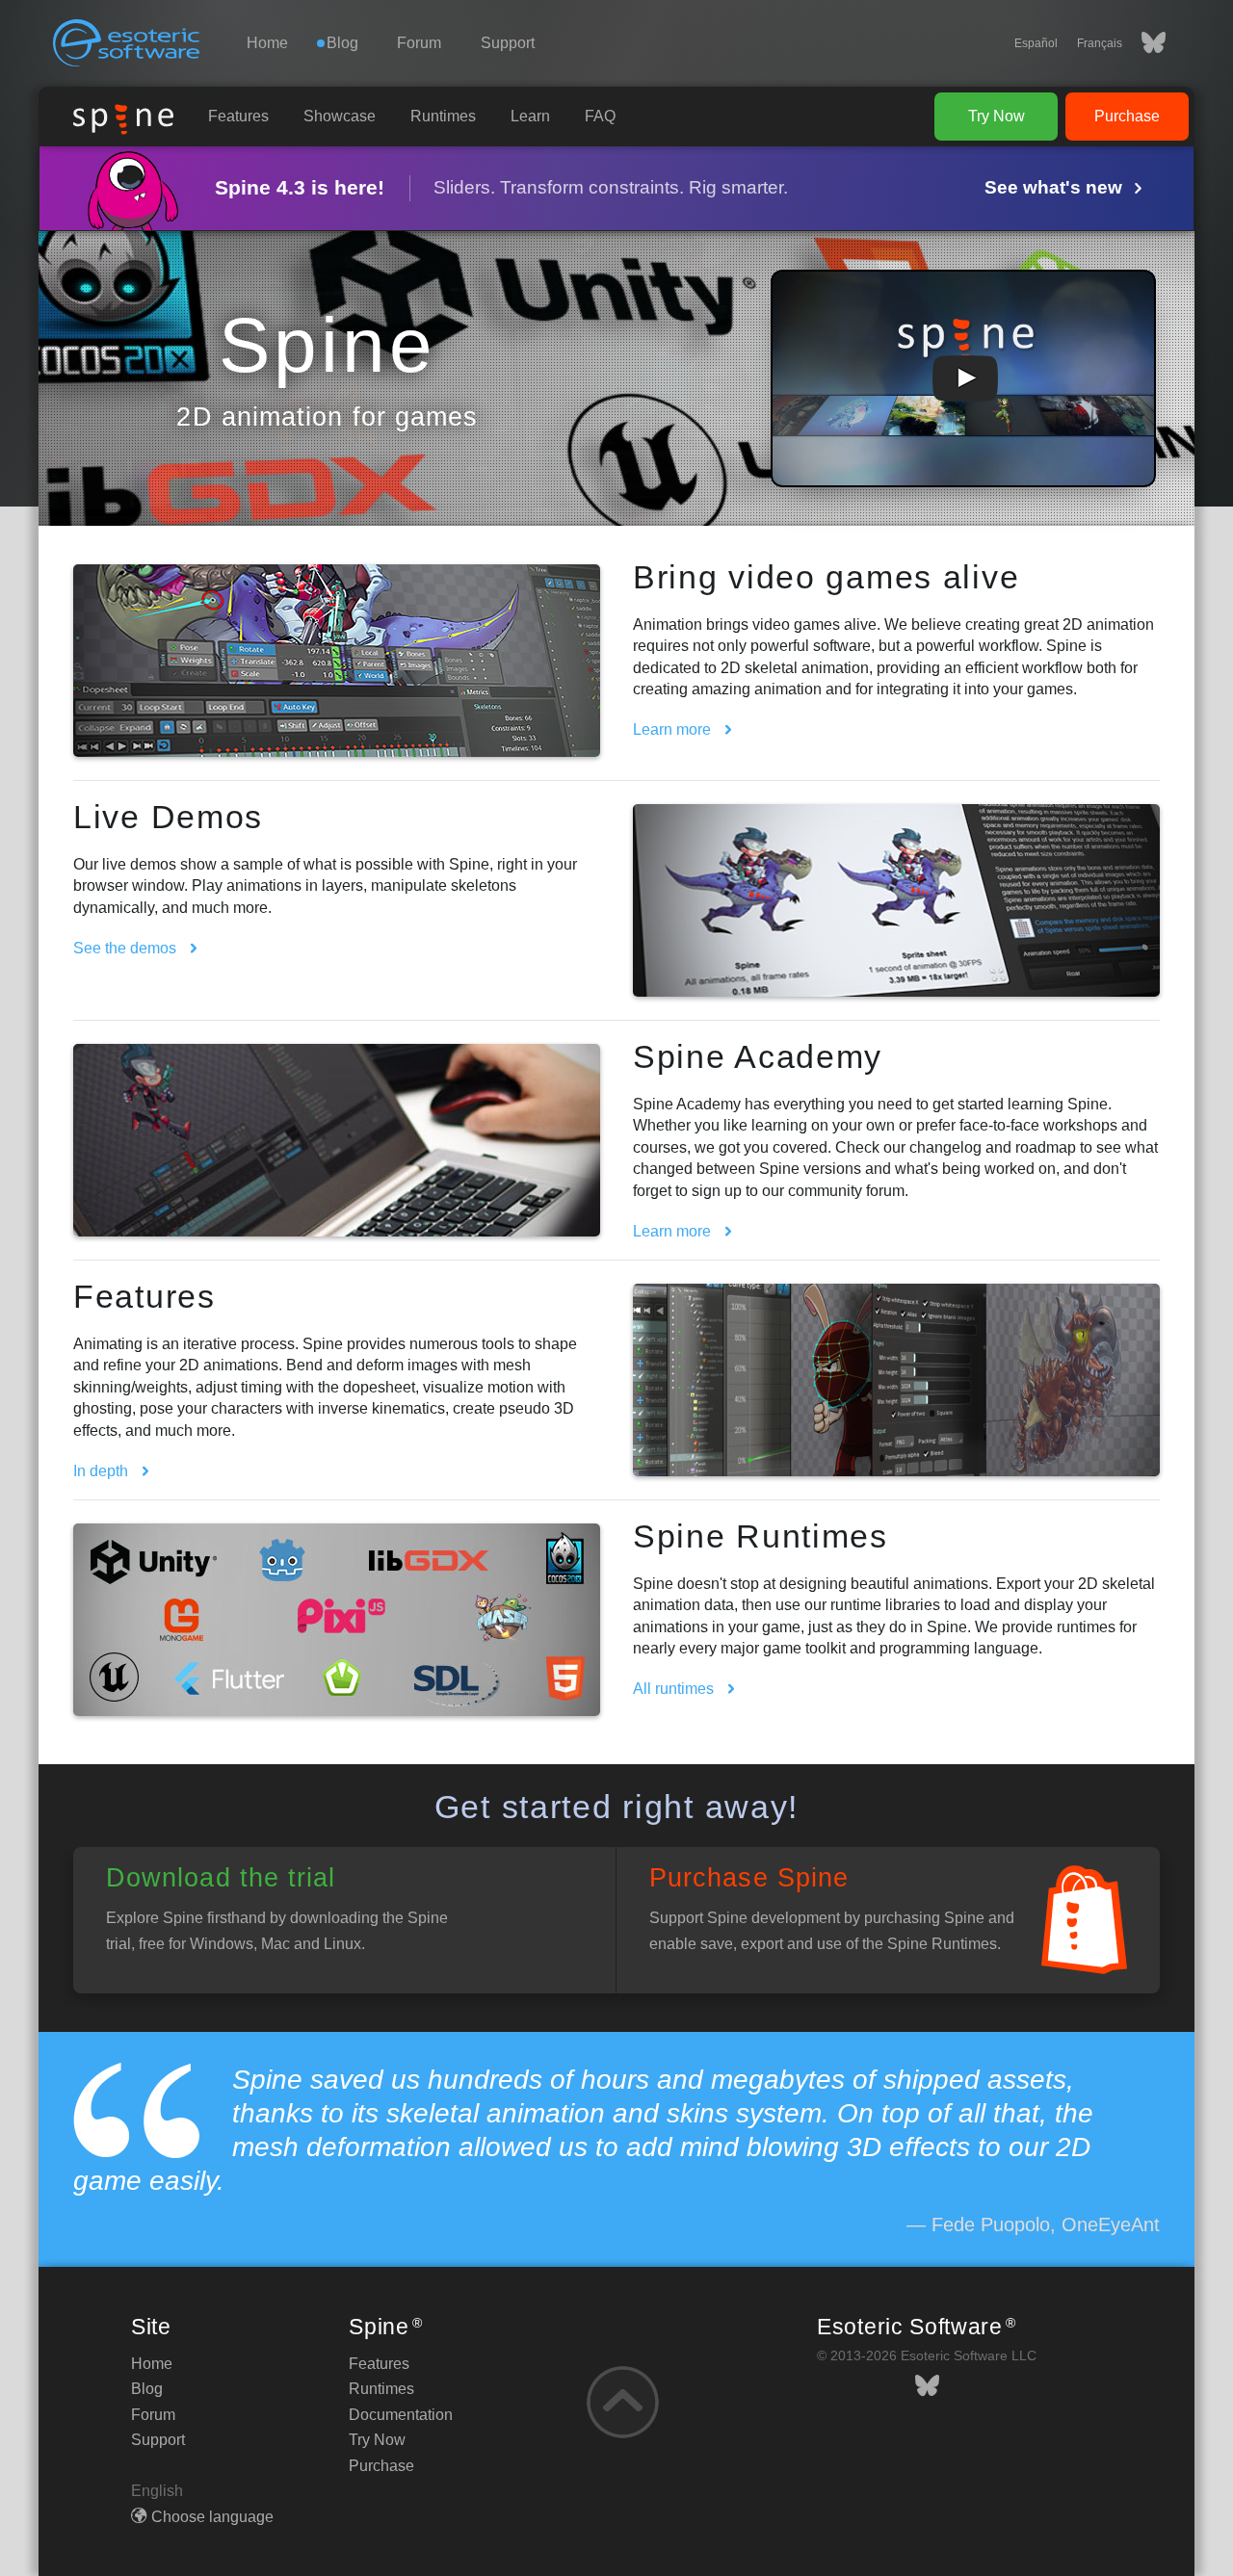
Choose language (212, 2517)
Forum (419, 43)
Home (267, 43)
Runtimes (443, 116)
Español (1036, 43)
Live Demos (168, 817)
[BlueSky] (1144, 43)
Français (1100, 43)
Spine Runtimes (761, 1536)
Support (508, 43)
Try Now (997, 116)
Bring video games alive (826, 577)
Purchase (1127, 116)
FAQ (600, 116)
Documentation (401, 2415)
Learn (530, 116)
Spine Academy (758, 1056)
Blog (147, 2389)
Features (238, 116)
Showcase (340, 116)
